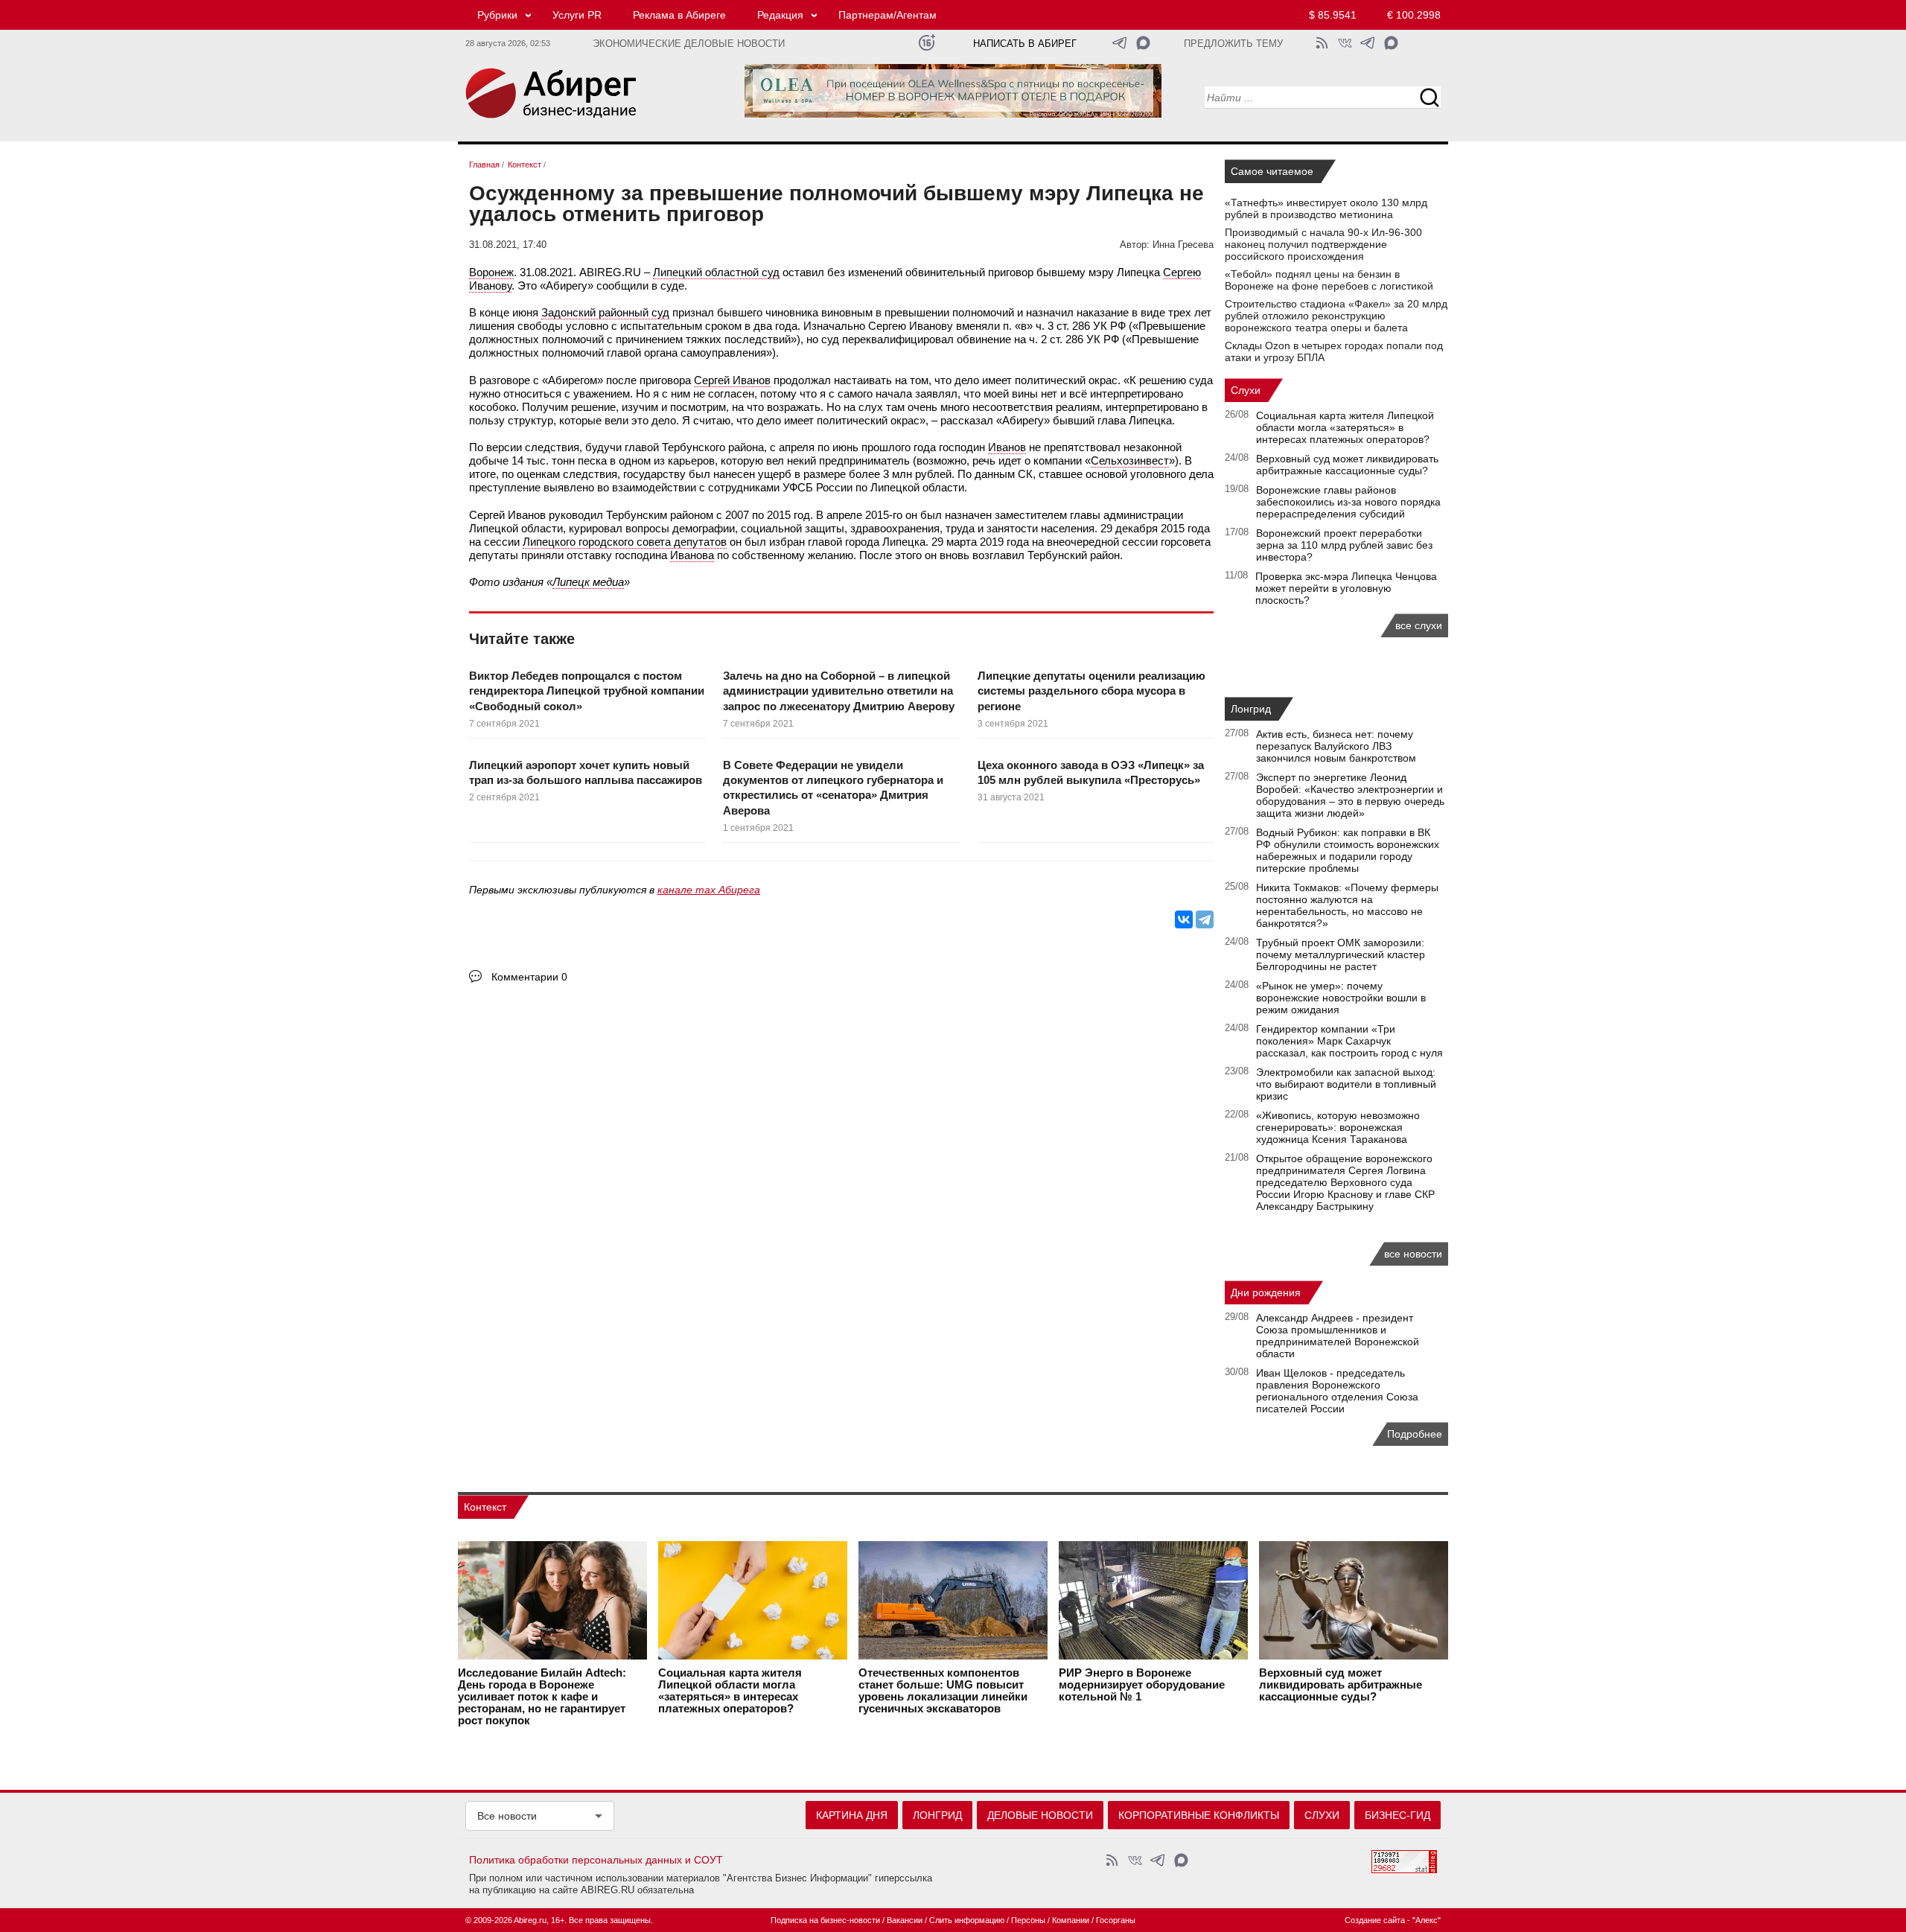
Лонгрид (1251, 709)
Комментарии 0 (529, 977)
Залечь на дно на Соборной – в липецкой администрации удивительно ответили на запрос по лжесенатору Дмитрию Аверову (839, 691)
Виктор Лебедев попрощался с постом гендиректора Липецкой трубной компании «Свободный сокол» (587, 691)
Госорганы (1116, 1920)
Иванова (692, 555)
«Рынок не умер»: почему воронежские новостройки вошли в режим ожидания (1341, 998)
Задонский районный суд (605, 312)
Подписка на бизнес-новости (825, 1920)
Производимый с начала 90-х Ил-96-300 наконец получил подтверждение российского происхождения (1323, 244)
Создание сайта (1375, 1920)
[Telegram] (1205, 919)
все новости (1413, 1254)
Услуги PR (577, 15)
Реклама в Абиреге (679, 15)
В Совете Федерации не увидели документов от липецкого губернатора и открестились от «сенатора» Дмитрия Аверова (833, 788)
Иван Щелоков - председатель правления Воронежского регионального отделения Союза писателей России (1337, 1391)
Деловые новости (1040, 1815)
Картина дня (852, 1815)
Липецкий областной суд (716, 272)
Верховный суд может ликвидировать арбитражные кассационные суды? (1347, 465)
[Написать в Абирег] (1143, 43)
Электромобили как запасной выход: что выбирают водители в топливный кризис (1346, 1084)
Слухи (1246, 390)
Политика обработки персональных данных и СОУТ (596, 1860)
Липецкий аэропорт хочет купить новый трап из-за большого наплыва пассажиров (586, 772)
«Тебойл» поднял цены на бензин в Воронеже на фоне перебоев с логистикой (1329, 280)
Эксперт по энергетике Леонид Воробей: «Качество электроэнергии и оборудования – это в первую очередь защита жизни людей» (1350, 795)
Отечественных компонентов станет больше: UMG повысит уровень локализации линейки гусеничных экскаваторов (943, 1691)
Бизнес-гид (1397, 1815)
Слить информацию (967, 1920)
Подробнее (1415, 1434)
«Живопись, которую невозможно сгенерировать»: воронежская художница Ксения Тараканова (1338, 1127)
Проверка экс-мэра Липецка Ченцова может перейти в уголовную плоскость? (1346, 588)
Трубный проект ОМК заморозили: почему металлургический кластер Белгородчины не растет (1341, 954)
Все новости (507, 1816)
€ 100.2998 (1414, 15)
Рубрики (497, 15)
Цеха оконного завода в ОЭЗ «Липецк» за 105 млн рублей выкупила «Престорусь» (1091, 772)
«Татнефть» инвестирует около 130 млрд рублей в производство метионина (1326, 208)
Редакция (780, 15)
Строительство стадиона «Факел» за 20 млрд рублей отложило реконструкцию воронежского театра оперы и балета (1336, 316)
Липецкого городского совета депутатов (625, 542)
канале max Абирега (709, 890)
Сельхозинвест (1130, 460)
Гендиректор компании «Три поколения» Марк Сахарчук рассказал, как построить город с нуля (1349, 1041)
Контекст (485, 1507)
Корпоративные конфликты (1199, 1815)
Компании (1071, 1920)
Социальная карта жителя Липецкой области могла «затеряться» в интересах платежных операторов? (1345, 427)
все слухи (1419, 625)
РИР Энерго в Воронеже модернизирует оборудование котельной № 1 (1142, 1685)
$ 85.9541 (1333, 15)
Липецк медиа (588, 582)
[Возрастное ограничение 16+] (927, 43)
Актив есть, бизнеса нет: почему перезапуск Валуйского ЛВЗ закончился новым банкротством (1336, 746)
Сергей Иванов (732, 380)
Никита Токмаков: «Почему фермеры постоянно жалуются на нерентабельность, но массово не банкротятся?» (1347, 905)
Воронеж (491, 272)
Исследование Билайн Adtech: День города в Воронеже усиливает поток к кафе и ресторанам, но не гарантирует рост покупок (542, 1697)
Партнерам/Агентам (887, 15)
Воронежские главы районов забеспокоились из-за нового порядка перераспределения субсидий (1348, 502)
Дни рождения (1266, 1292)
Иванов (1007, 447)
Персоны (1028, 1920)
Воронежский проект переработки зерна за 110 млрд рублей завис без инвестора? (1344, 545)
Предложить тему (1233, 44)
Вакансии (905, 1920)
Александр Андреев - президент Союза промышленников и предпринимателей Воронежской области (1338, 1336)
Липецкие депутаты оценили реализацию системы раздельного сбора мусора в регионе (1091, 691)
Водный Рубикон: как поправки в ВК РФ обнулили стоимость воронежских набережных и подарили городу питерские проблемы (1348, 850)
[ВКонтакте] (1184, 919)
